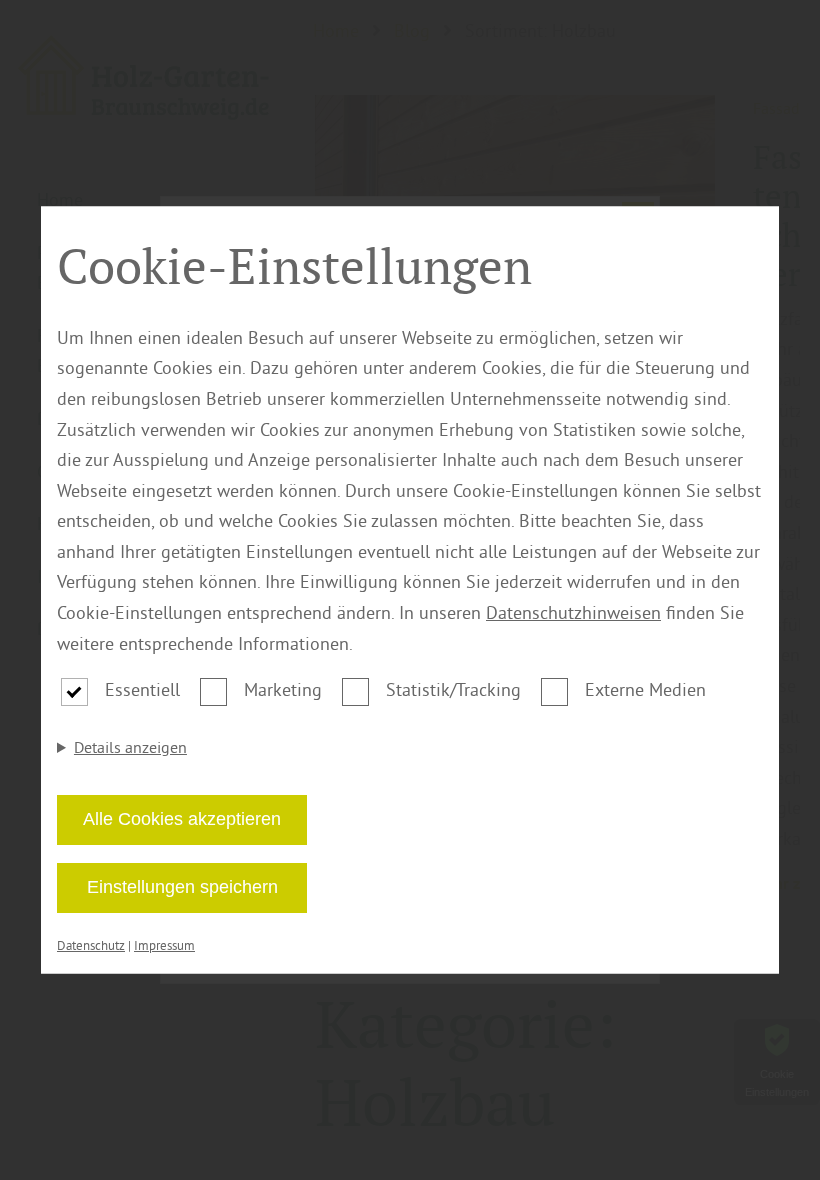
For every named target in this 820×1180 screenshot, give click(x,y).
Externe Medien (645, 689)
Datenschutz (91, 945)
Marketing (283, 689)
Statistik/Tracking (453, 689)
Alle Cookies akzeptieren (182, 819)
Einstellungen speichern (182, 887)
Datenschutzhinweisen (573, 612)
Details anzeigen (130, 747)
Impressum (164, 945)
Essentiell (142, 689)
